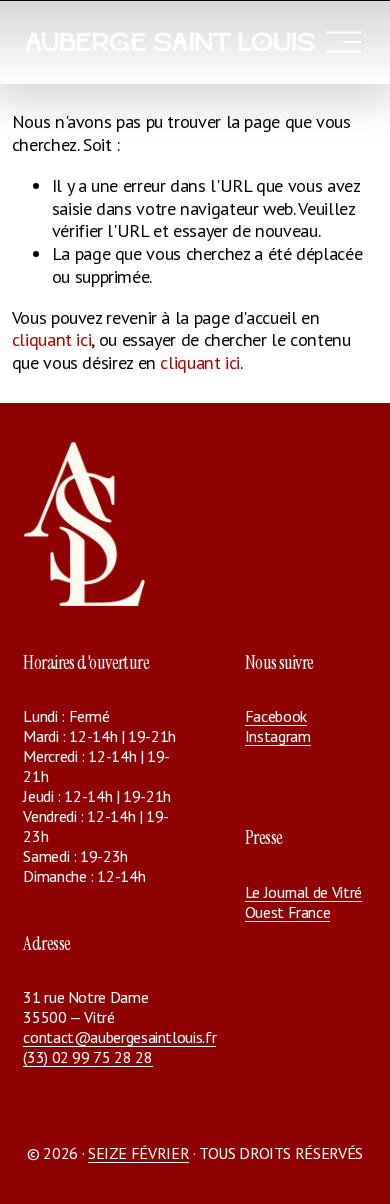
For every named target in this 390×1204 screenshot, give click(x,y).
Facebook (276, 716)
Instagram (278, 736)
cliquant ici (52, 339)
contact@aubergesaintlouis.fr (119, 1037)
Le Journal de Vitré (303, 892)
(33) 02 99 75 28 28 (87, 1057)
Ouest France (288, 912)
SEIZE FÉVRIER (138, 1153)
